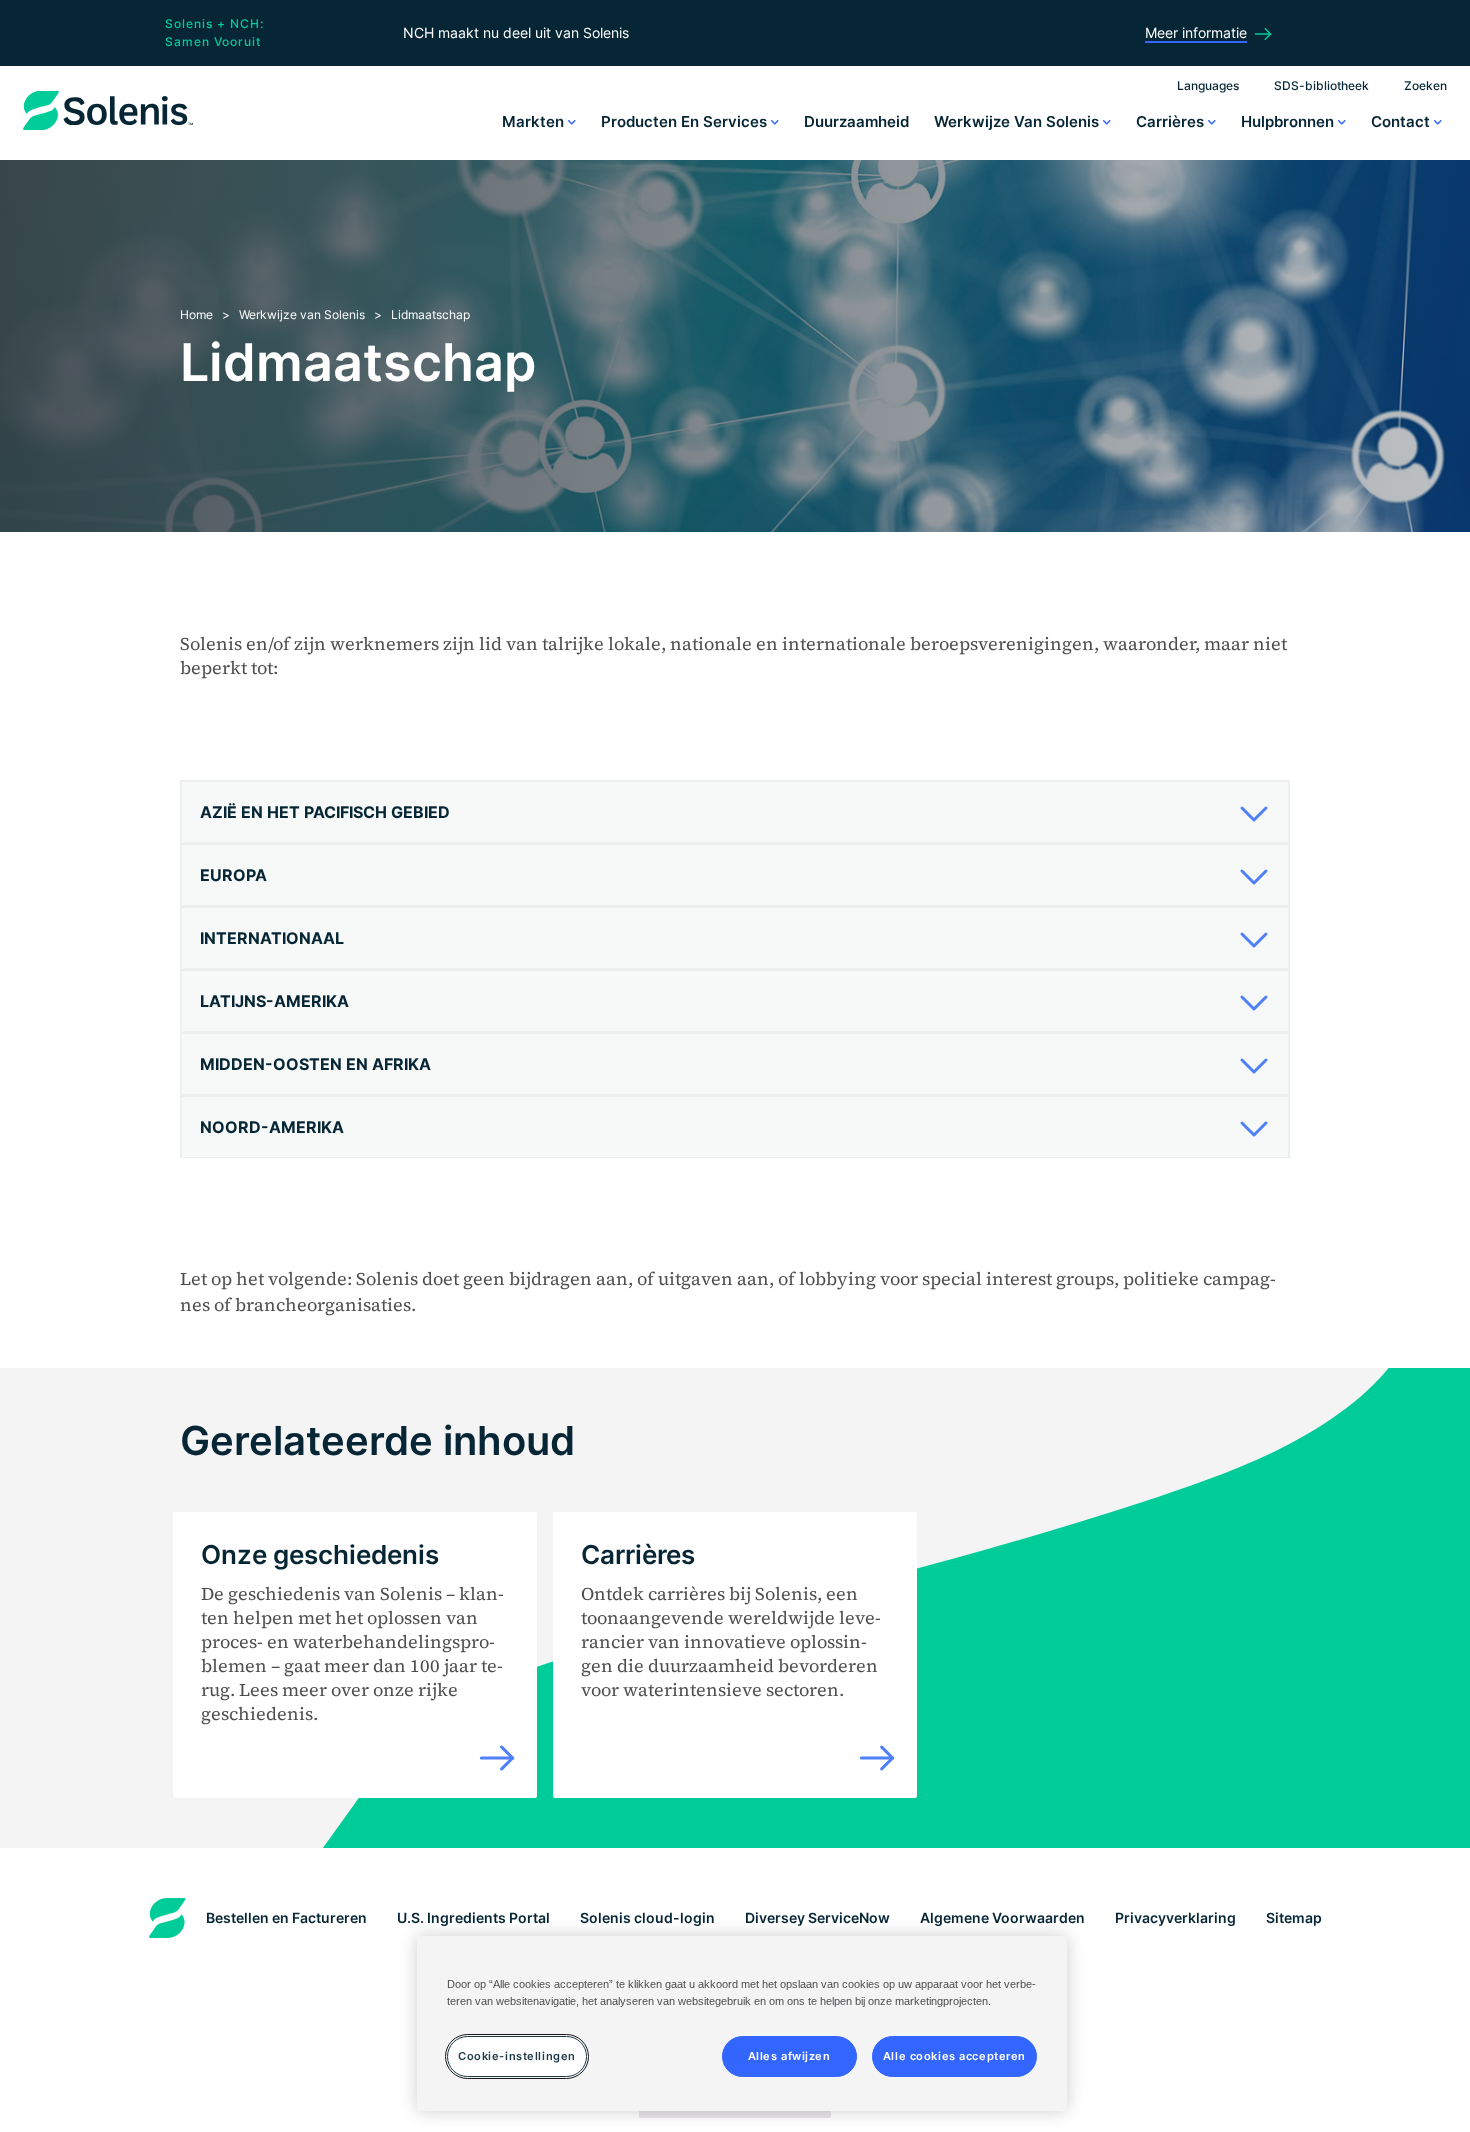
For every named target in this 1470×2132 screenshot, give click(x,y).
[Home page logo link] (108, 130)
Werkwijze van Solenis (1018, 121)
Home (196, 314)
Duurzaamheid (856, 121)
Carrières (1172, 121)
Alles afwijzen (789, 2055)
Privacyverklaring (1175, 1917)
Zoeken (1425, 85)
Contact (1402, 121)
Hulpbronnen (1289, 121)
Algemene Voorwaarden (1002, 1917)
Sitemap (1294, 1917)
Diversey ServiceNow (817, 1917)
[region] (742, 2023)
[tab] (735, 812)
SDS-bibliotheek (1321, 85)
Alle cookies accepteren (954, 2055)
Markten (535, 121)
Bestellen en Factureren (286, 1917)
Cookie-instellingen (517, 2055)
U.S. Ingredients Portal (473, 1917)
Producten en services (686, 121)
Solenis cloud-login (647, 1917)
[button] (727, 812)
